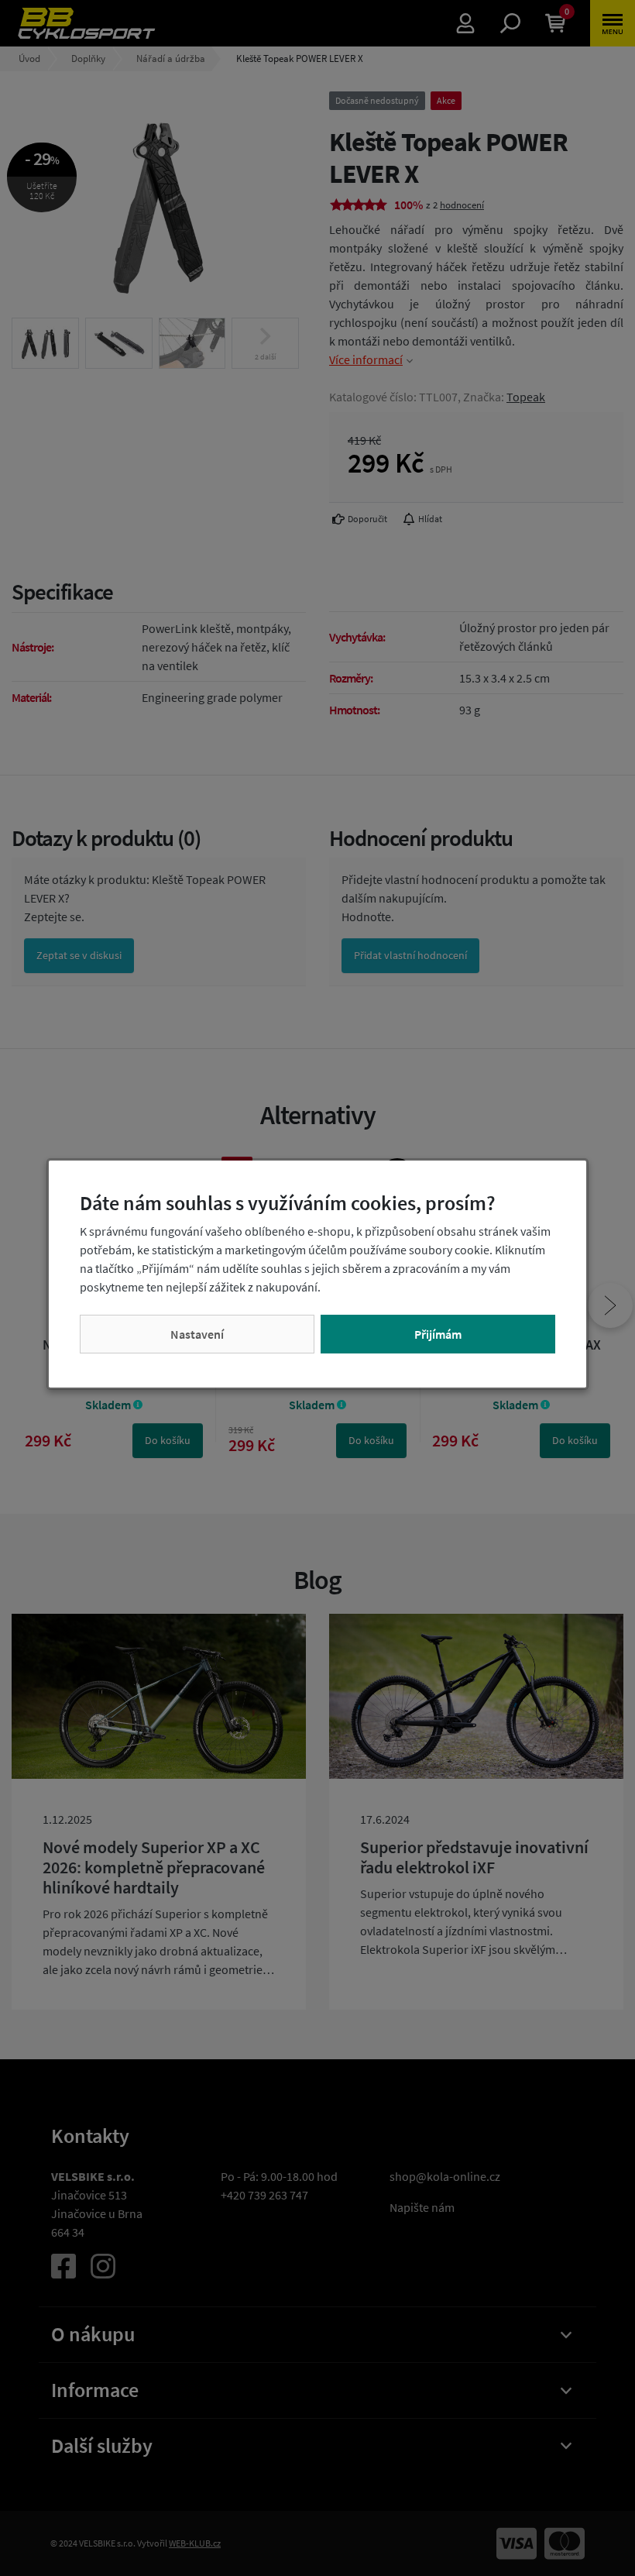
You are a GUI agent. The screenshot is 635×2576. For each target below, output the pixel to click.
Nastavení (197, 1334)
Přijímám (438, 1334)
